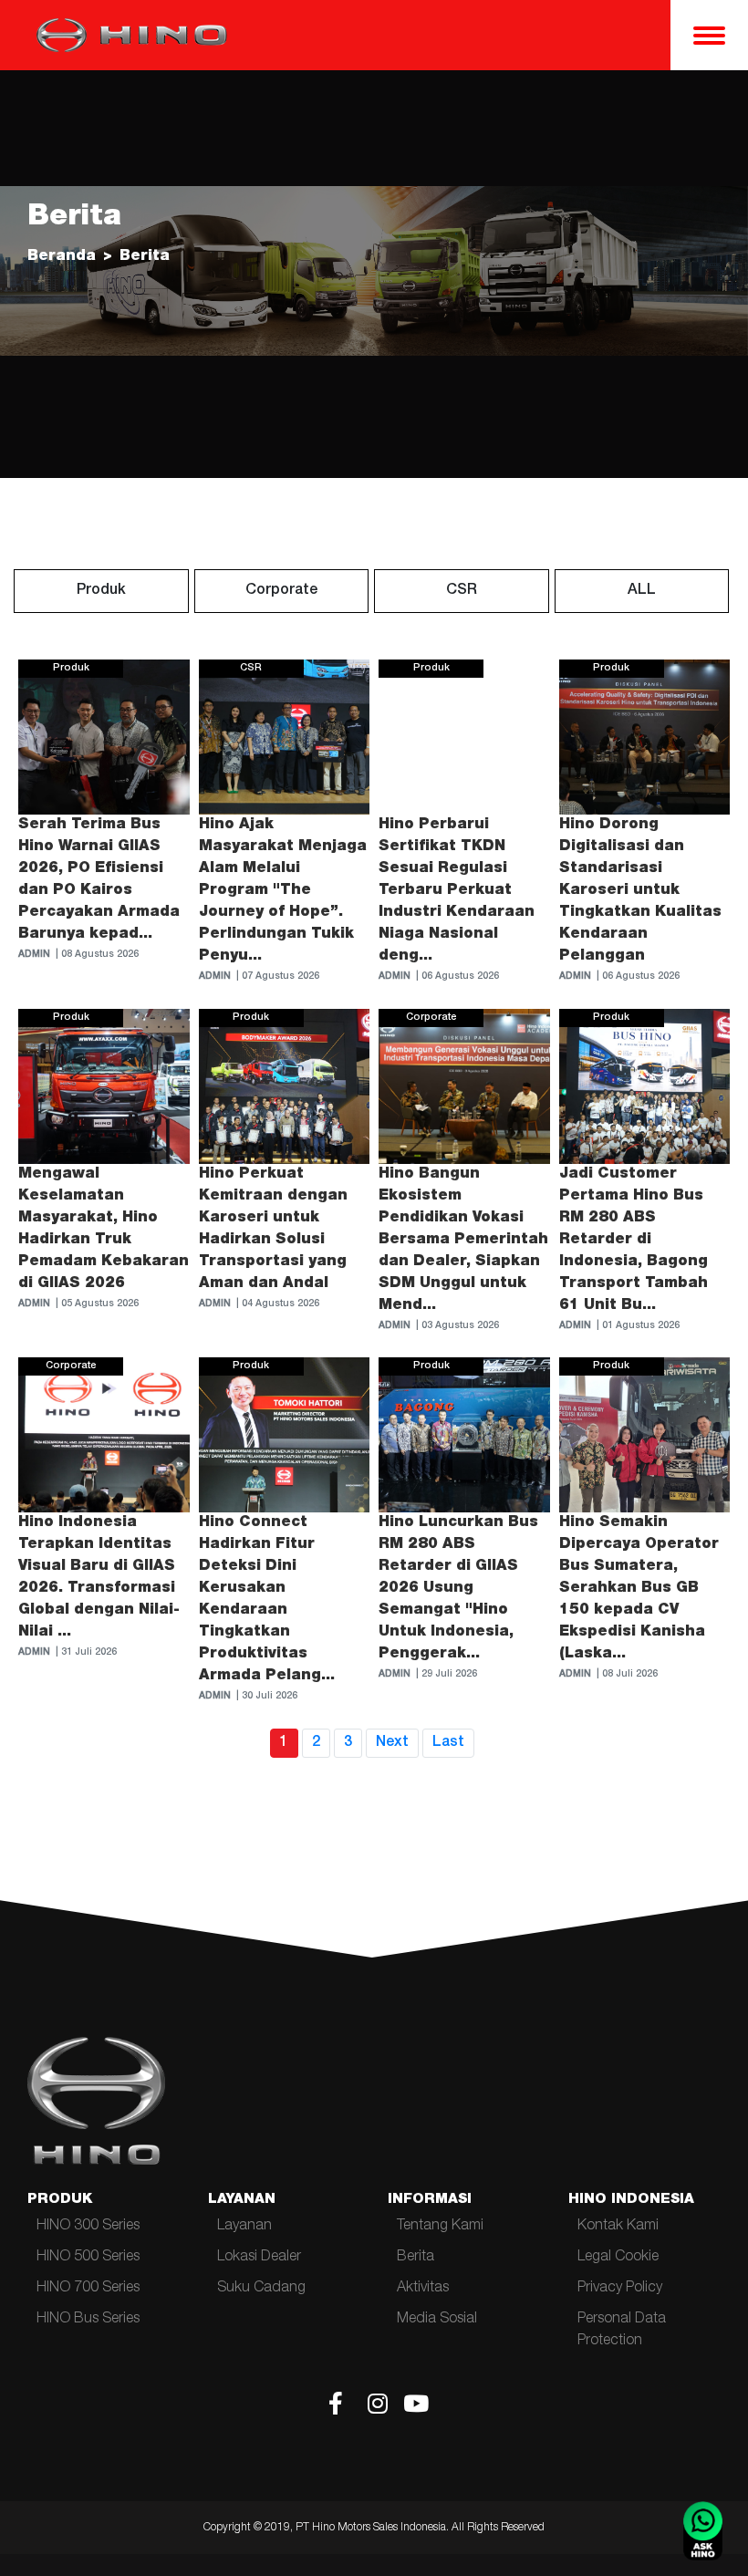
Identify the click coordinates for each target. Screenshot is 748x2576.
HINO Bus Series (88, 2320)
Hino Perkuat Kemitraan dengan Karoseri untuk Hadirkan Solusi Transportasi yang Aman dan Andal (273, 1230)
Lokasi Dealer (259, 2258)
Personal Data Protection (622, 2331)
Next (392, 1743)
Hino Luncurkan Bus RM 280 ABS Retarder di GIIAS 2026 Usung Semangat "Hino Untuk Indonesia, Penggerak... (458, 1589)
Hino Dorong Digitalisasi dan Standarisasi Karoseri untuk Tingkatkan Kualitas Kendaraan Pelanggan (640, 891)
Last (448, 1743)
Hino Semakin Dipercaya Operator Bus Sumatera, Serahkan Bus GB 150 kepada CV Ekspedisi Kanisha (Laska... (639, 1589)
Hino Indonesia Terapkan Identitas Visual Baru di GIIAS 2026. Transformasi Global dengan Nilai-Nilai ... (99, 1578)
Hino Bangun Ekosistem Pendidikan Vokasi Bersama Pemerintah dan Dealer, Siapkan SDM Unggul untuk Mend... (463, 1241)
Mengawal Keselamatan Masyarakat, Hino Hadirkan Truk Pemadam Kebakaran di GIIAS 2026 (104, 1230)
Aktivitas (423, 2289)
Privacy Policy (620, 2289)
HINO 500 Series (88, 2258)
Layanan (244, 2227)
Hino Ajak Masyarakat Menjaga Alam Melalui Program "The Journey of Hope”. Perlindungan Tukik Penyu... (283, 891)
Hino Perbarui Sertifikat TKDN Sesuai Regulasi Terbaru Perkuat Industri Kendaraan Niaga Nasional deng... (457, 891)
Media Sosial (437, 2320)
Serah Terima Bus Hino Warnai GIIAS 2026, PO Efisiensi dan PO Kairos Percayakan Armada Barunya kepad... (99, 880)
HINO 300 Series (88, 2227)
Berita (416, 2258)
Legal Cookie (618, 2258)
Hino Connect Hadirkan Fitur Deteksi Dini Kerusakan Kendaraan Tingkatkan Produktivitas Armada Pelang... (267, 1600)
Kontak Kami (618, 2227)
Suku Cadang (261, 2289)
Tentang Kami (440, 2227)
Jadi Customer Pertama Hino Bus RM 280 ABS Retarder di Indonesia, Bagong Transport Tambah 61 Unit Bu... (634, 1241)
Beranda (62, 257)
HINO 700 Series (88, 2289)
